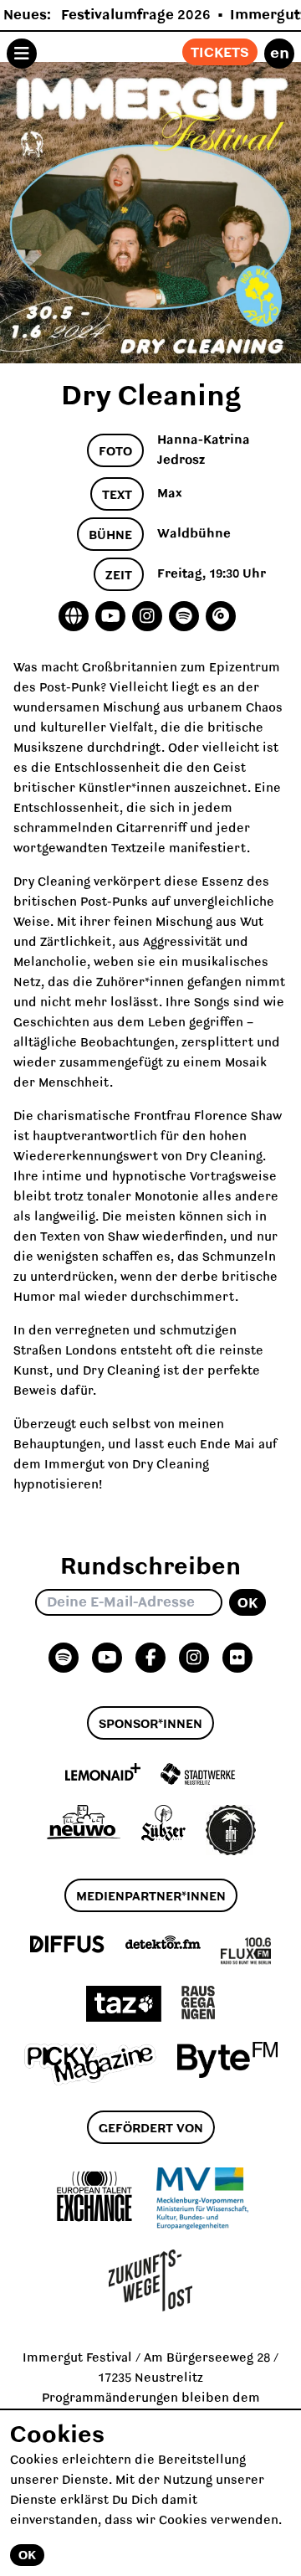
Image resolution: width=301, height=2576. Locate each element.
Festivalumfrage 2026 (136, 15)
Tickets (220, 53)
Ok (247, 1603)
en (280, 54)
